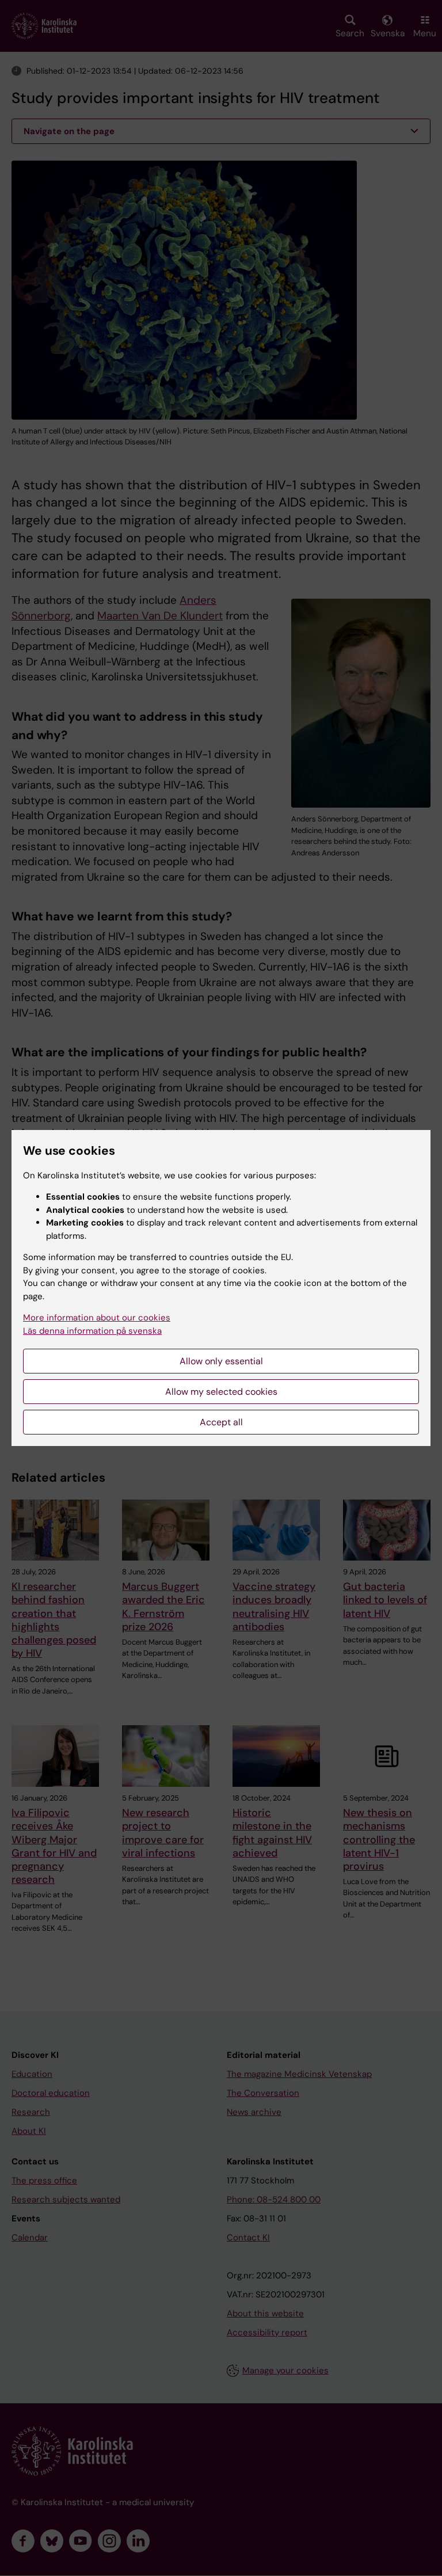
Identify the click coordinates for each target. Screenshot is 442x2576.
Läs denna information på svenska (92, 1331)
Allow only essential (221, 1361)
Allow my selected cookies (221, 1392)
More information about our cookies (97, 1318)
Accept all (221, 1422)
